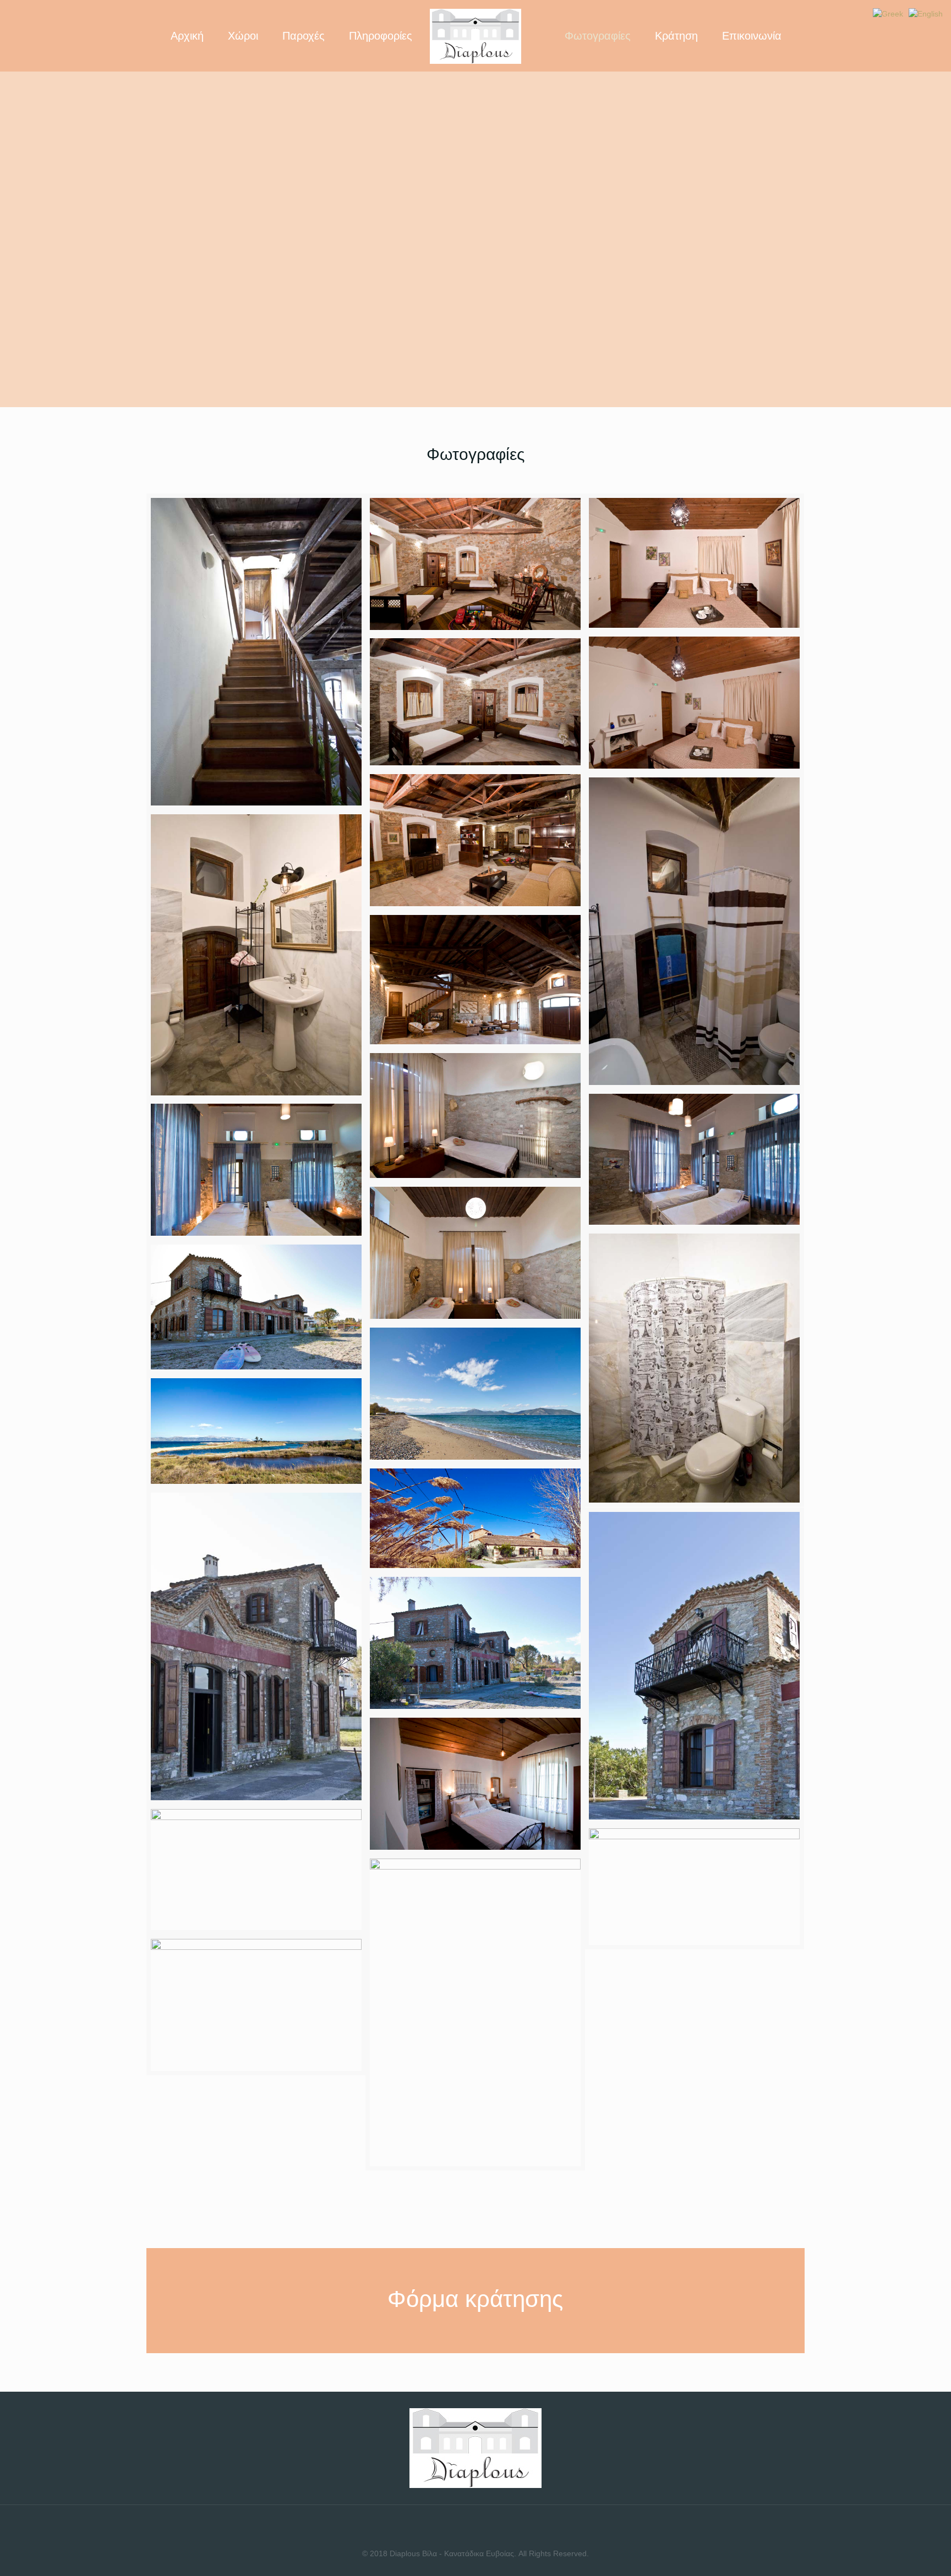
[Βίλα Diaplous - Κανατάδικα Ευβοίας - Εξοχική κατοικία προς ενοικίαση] (476, 36)
